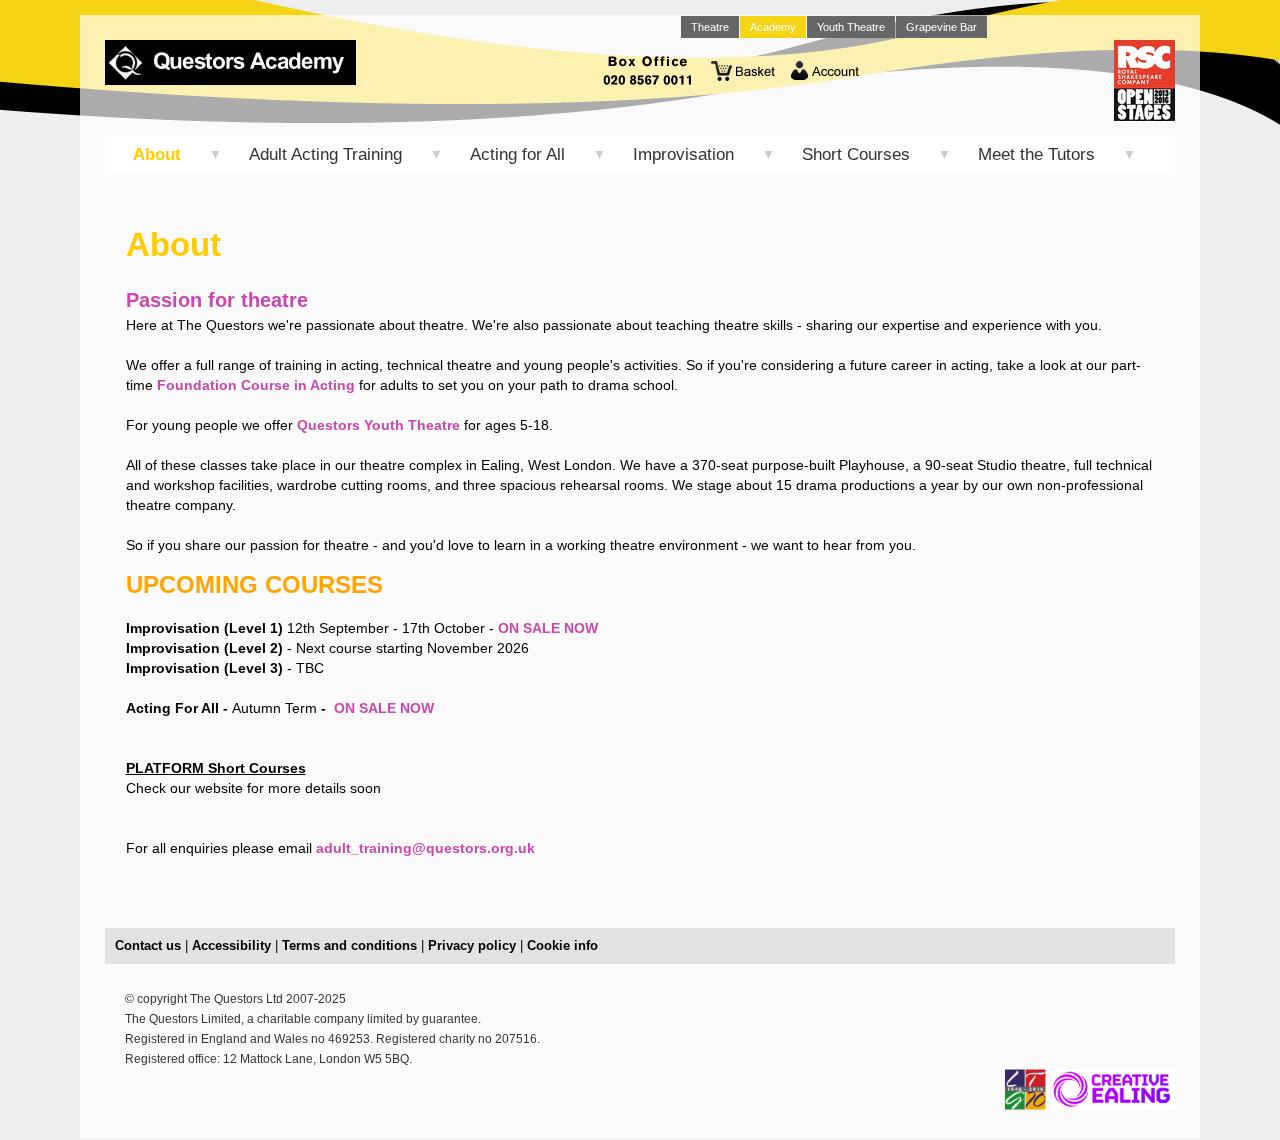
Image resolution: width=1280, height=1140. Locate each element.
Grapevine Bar (941, 27)
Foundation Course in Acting (256, 385)
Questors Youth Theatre (378, 425)
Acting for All (517, 154)
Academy (773, 27)
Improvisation (683, 154)
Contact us (148, 945)
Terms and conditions (349, 945)
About (157, 154)
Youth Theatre (851, 27)
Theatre (710, 27)
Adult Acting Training (325, 154)
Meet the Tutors (1036, 154)
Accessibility (231, 945)
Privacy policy (472, 945)
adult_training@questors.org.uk (425, 848)
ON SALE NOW (548, 628)
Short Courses (856, 154)
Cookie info (562, 945)
